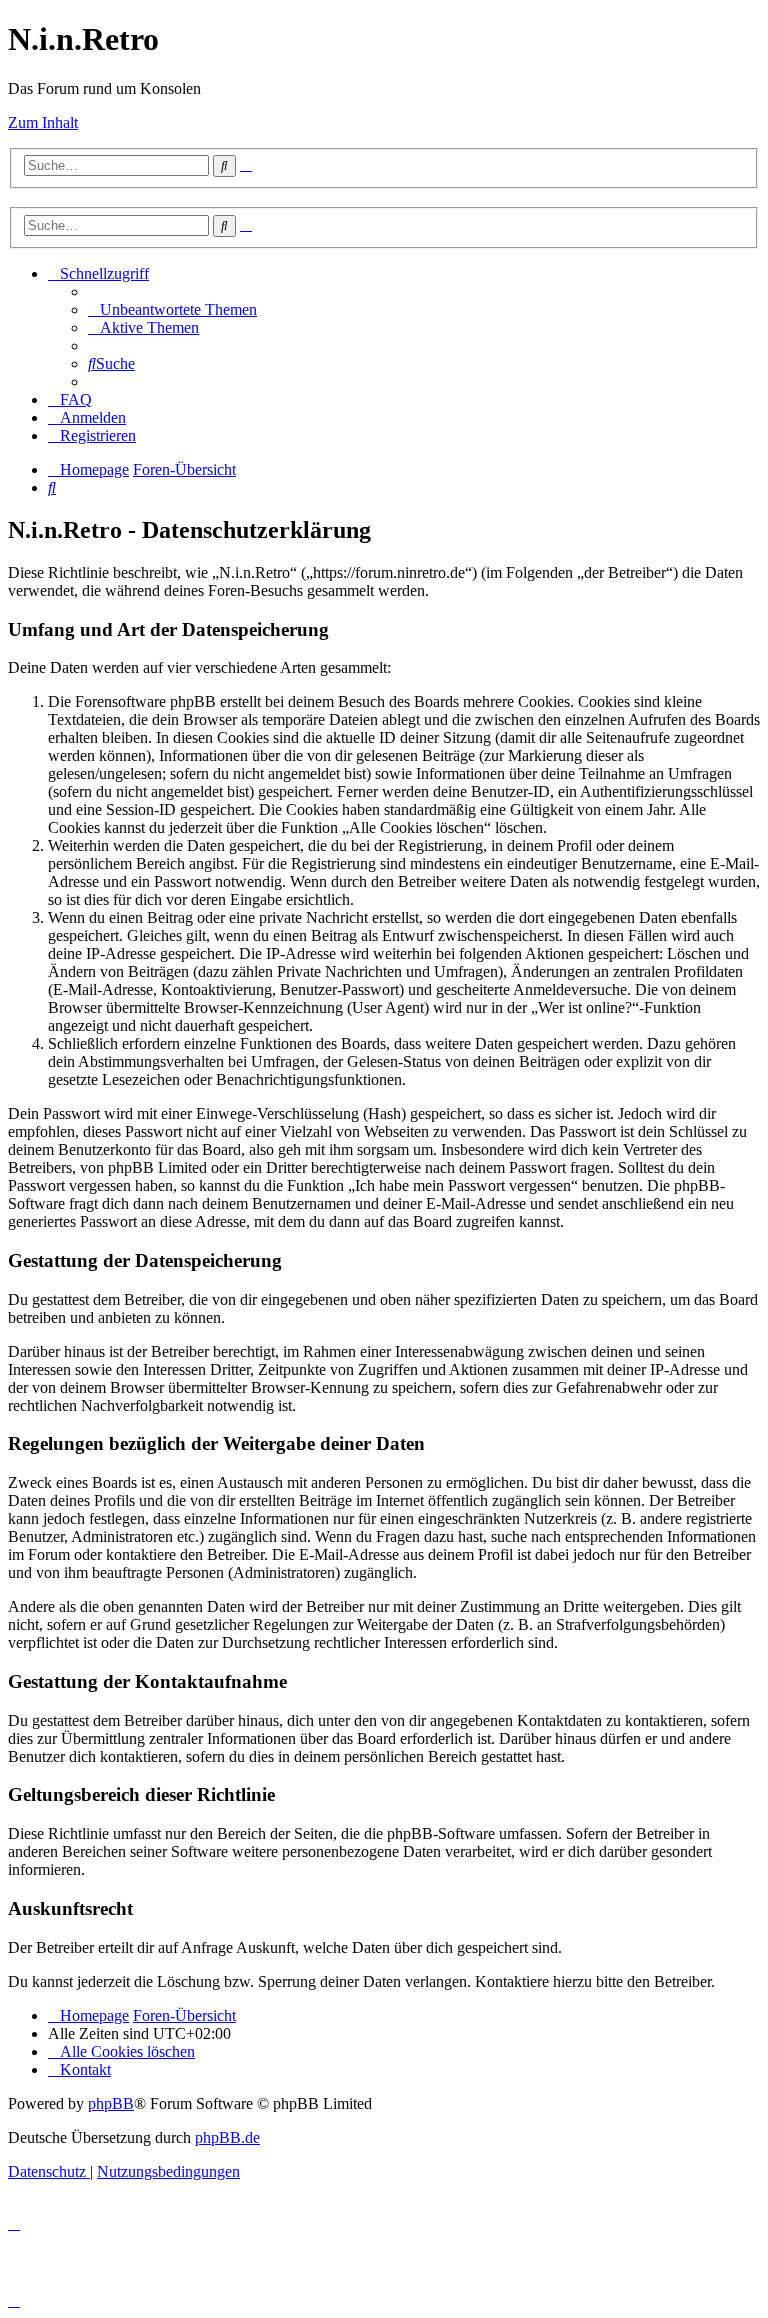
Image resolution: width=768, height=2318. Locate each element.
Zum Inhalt (43, 122)
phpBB (111, 2103)
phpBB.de (227, 2137)
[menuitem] (172, 309)
